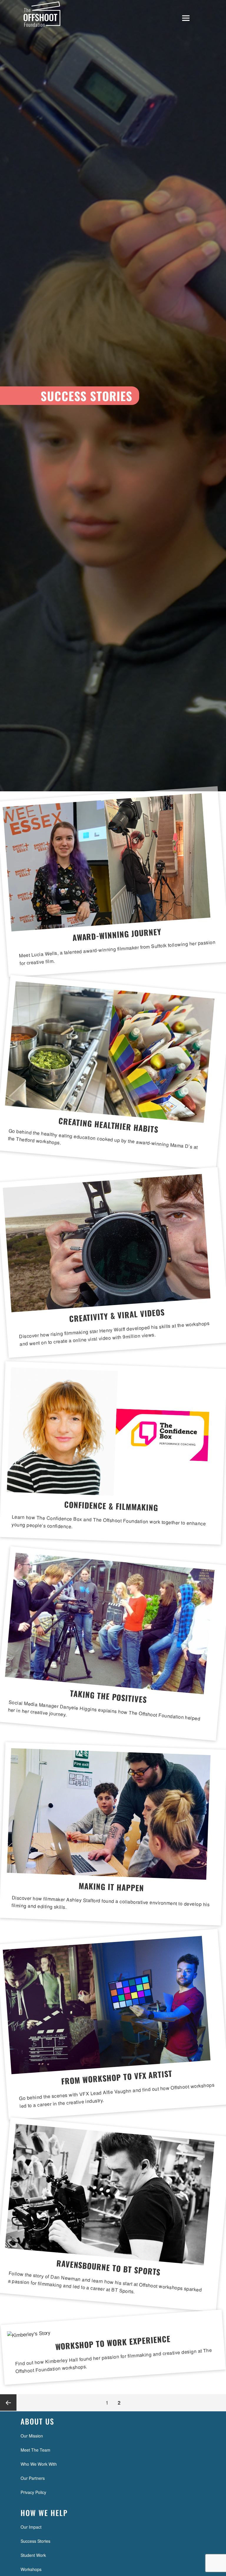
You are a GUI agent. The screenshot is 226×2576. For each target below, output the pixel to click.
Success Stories (35, 2541)
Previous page (8, 2403)
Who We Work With (39, 2464)
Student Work (33, 2555)
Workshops (31, 2569)
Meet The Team (35, 2450)
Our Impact (31, 2527)
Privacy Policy (33, 2492)
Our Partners (33, 2478)
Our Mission (32, 2436)
